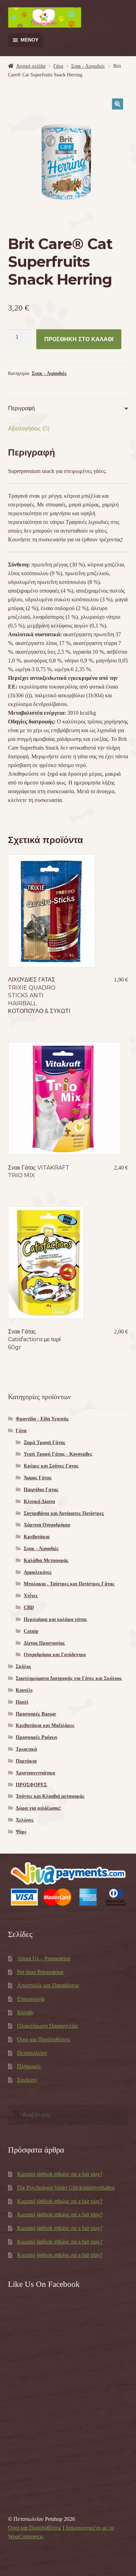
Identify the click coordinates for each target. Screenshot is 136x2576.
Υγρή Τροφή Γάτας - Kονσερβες (58, 1454)
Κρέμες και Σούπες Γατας (51, 1466)
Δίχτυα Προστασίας (44, 1643)
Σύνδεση (27, 2080)
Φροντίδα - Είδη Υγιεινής (42, 1419)
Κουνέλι (24, 1690)
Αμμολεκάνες (38, 1572)
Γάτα (58, 66)
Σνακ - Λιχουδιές (88, 66)
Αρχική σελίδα (31, 66)
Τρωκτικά (26, 1749)
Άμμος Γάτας (38, 1478)
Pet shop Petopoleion (40, 1972)
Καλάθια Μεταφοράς (46, 1560)
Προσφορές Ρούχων (36, 1737)
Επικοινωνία (31, 1999)
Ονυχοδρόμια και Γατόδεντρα (55, 1655)
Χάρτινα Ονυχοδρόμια (47, 1525)
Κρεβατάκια (37, 1537)
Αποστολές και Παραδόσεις (48, 1985)
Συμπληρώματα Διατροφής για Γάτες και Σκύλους (69, 1678)
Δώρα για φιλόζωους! (38, 1808)
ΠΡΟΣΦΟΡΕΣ (31, 1785)
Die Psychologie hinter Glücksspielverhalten (66, 2188)
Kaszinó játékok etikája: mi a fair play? (60, 2174)
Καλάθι (25, 2012)
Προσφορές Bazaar (36, 1714)
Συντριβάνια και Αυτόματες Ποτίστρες (64, 1513)
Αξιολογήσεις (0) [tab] (29, 429)
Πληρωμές (29, 2066)
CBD (29, 1608)
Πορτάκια (26, 1761)
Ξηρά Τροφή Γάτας (44, 1443)
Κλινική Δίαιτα (39, 1501)
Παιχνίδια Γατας (41, 1490)
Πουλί (22, 1702)
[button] (118, 104)
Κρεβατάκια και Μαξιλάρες (45, 1725)
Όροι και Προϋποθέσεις (44, 2039)
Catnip (31, 1631)
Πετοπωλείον (32, 2053)
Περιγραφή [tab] (21, 408)
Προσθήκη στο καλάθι (79, 339)
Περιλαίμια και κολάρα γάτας (55, 1619)
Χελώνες (25, 1820)
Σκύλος (23, 1666)
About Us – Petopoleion (44, 1958)
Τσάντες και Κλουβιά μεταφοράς (50, 1796)
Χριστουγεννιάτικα (35, 1773)
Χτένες (31, 1596)
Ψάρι (21, 1832)
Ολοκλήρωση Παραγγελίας (48, 2026)
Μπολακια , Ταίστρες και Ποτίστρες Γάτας (69, 1584)
